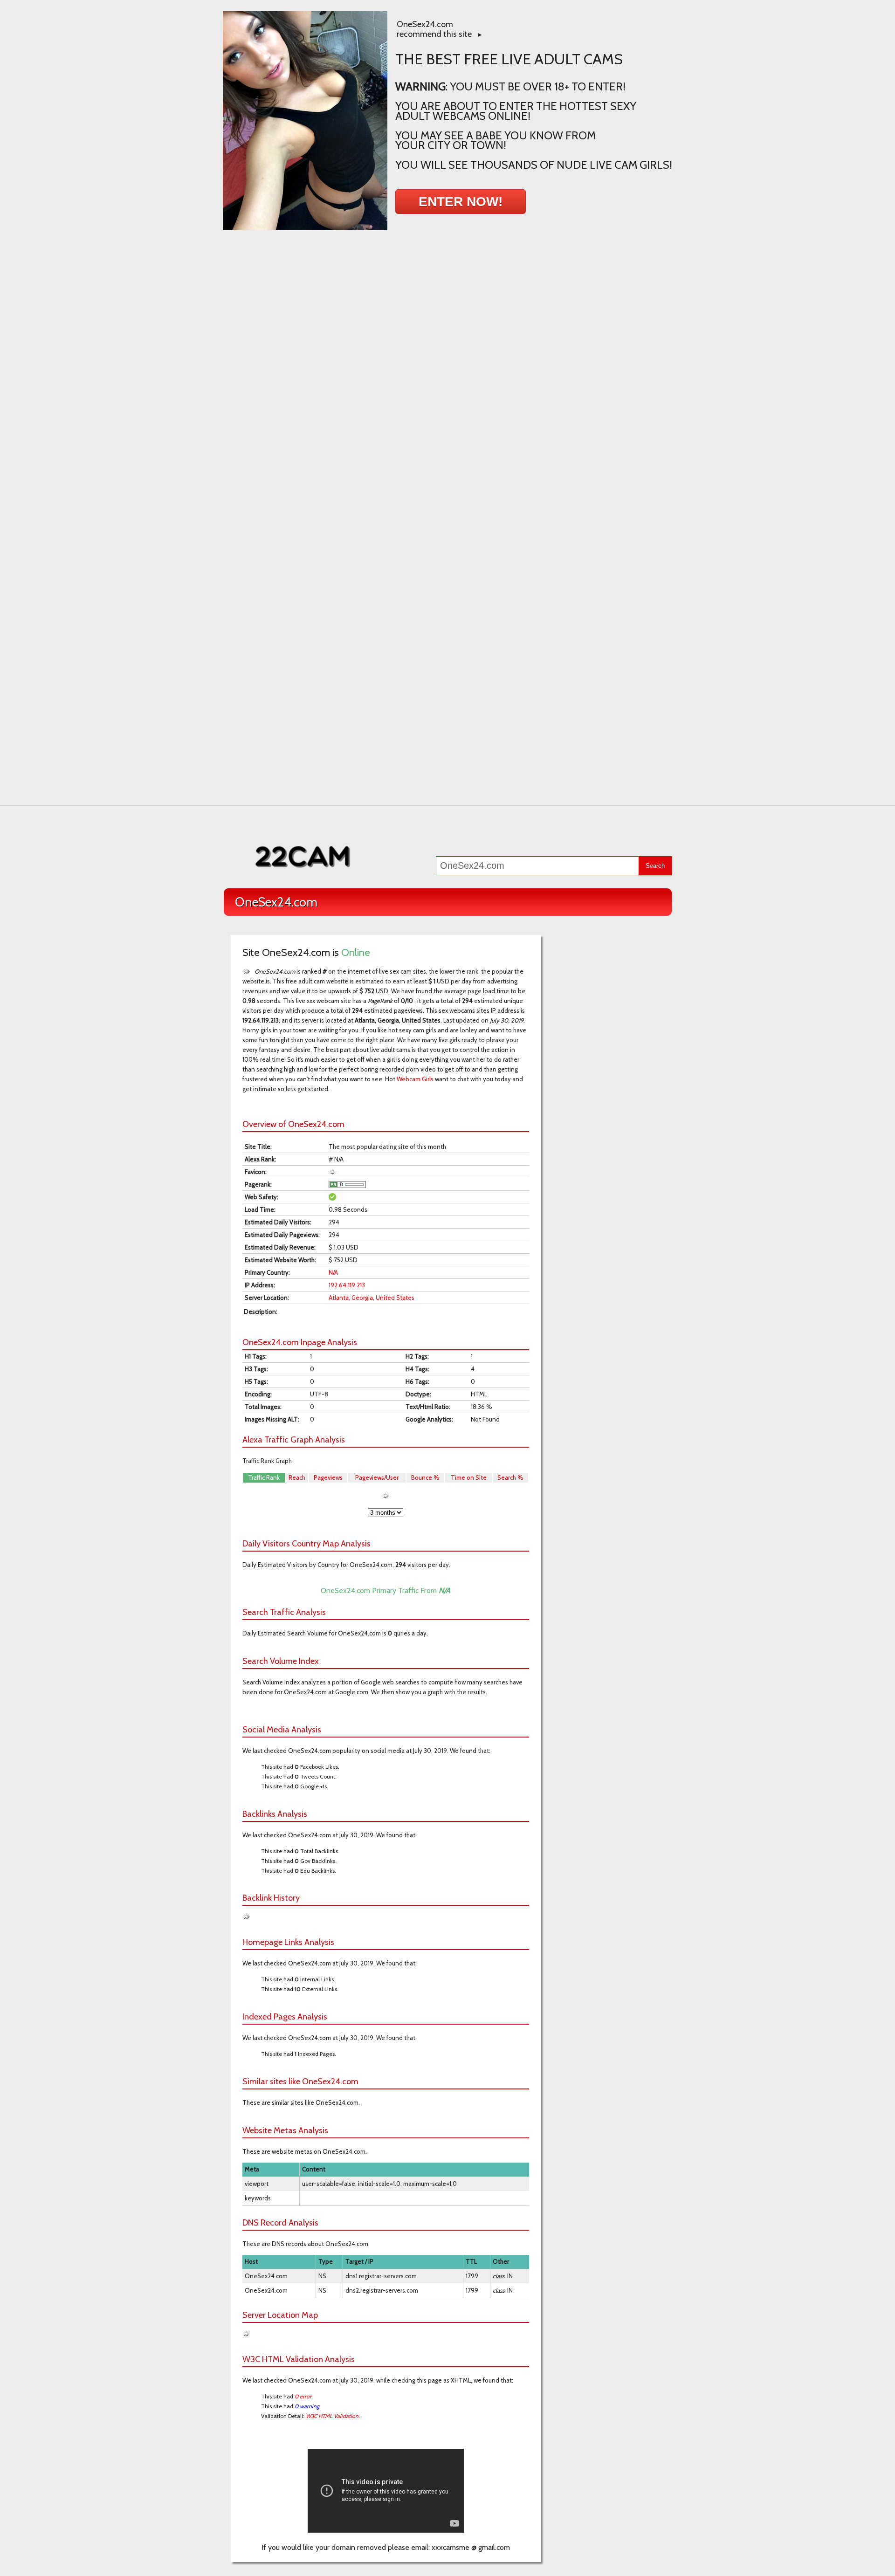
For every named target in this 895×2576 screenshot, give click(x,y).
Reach (297, 1477)
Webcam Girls (415, 1079)
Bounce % (425, 1477)
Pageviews (328, 1477)
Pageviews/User (377, 1477)
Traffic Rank (264, 1477)
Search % (510, 1477)
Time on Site (469, 1477)
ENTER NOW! (461, 202)
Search (655, 866)
